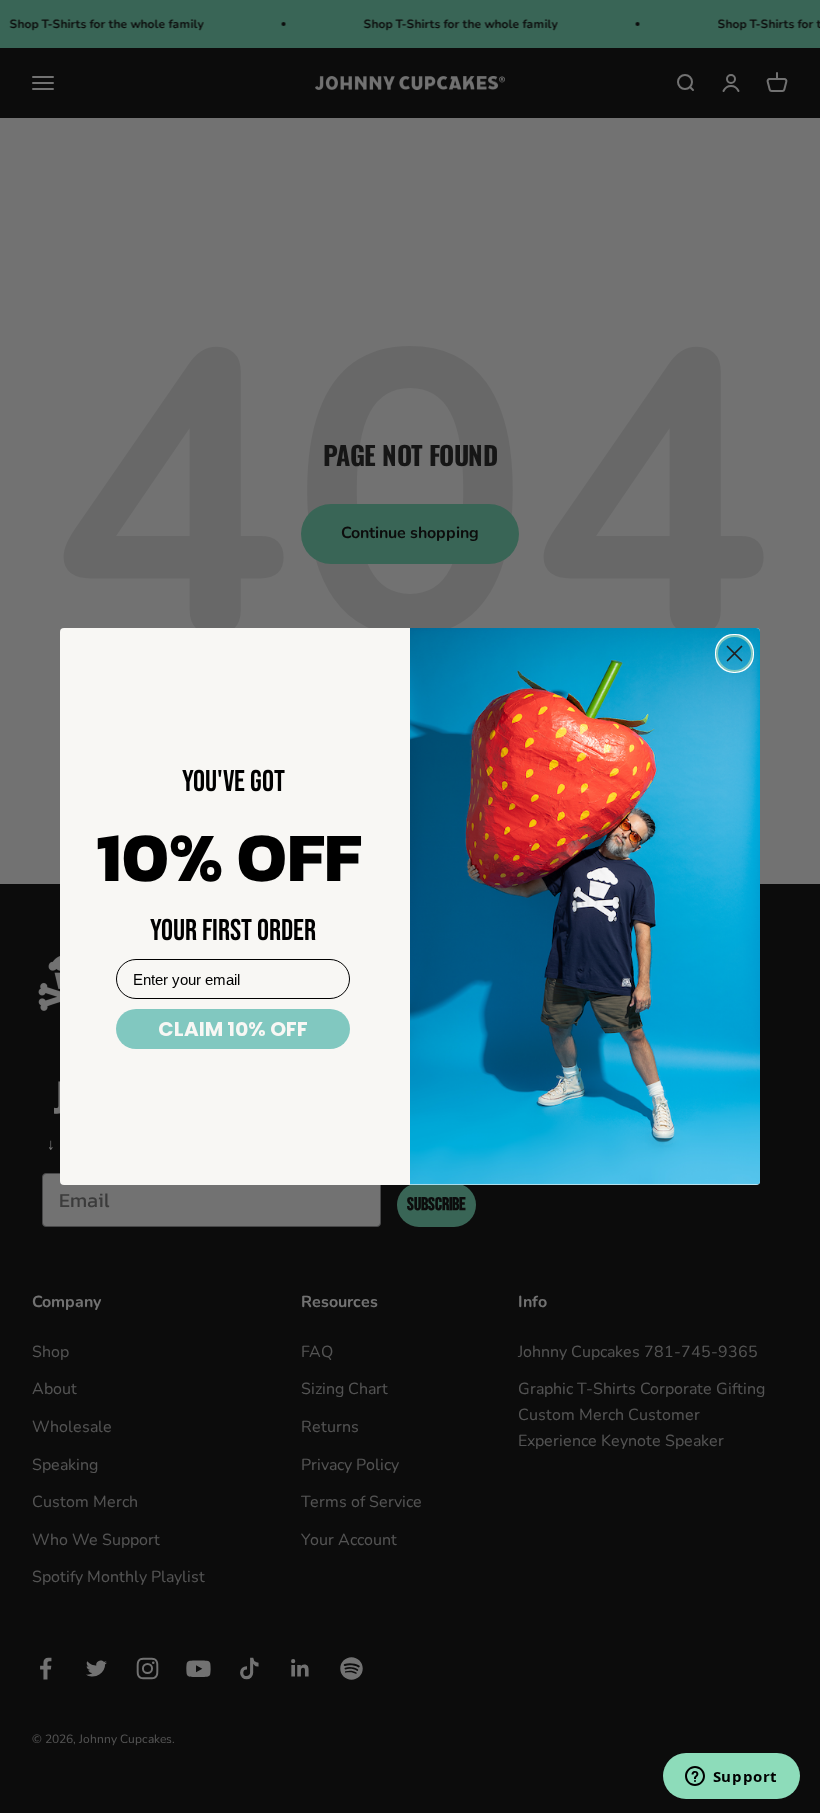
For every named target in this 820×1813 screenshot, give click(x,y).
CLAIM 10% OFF (233, 1029)
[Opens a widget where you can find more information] (731, 1778)
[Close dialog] (734, 653)
